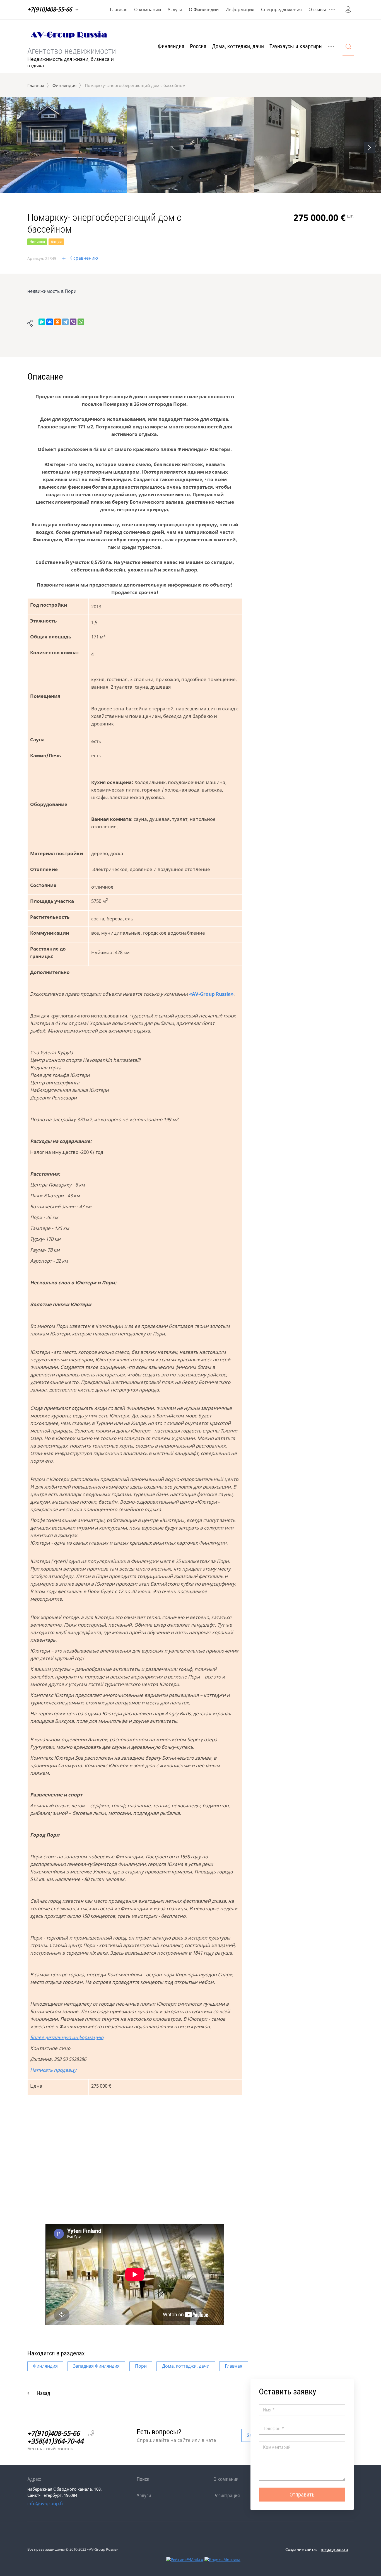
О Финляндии (204, 9)
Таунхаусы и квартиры (296, 46)
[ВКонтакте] (50, 322)
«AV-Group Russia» (211, 994)
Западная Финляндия (96, 2366)
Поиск (143, 2479)
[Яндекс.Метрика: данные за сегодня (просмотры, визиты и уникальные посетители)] (222, 2559)
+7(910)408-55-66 (50, 9)
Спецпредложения (281, 9)
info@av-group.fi (45, 2503)
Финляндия (171, 46)
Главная (119, 9)
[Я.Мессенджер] (42, 322)
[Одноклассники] (57, 322)
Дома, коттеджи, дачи (238, 46)
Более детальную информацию (67, 2037)
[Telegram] (65, 322)
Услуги (175, 9)
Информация (240, 9)
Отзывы (317, 9)
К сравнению (84, 258)
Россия (198, 46)
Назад (44, 2393)
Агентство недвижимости (72, 51)
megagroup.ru (334, 2549)
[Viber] (73, 322)
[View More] (332, 9)
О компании (148, 9)
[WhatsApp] (81, 322)
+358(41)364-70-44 (55, 2441)
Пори (141, 2366)
